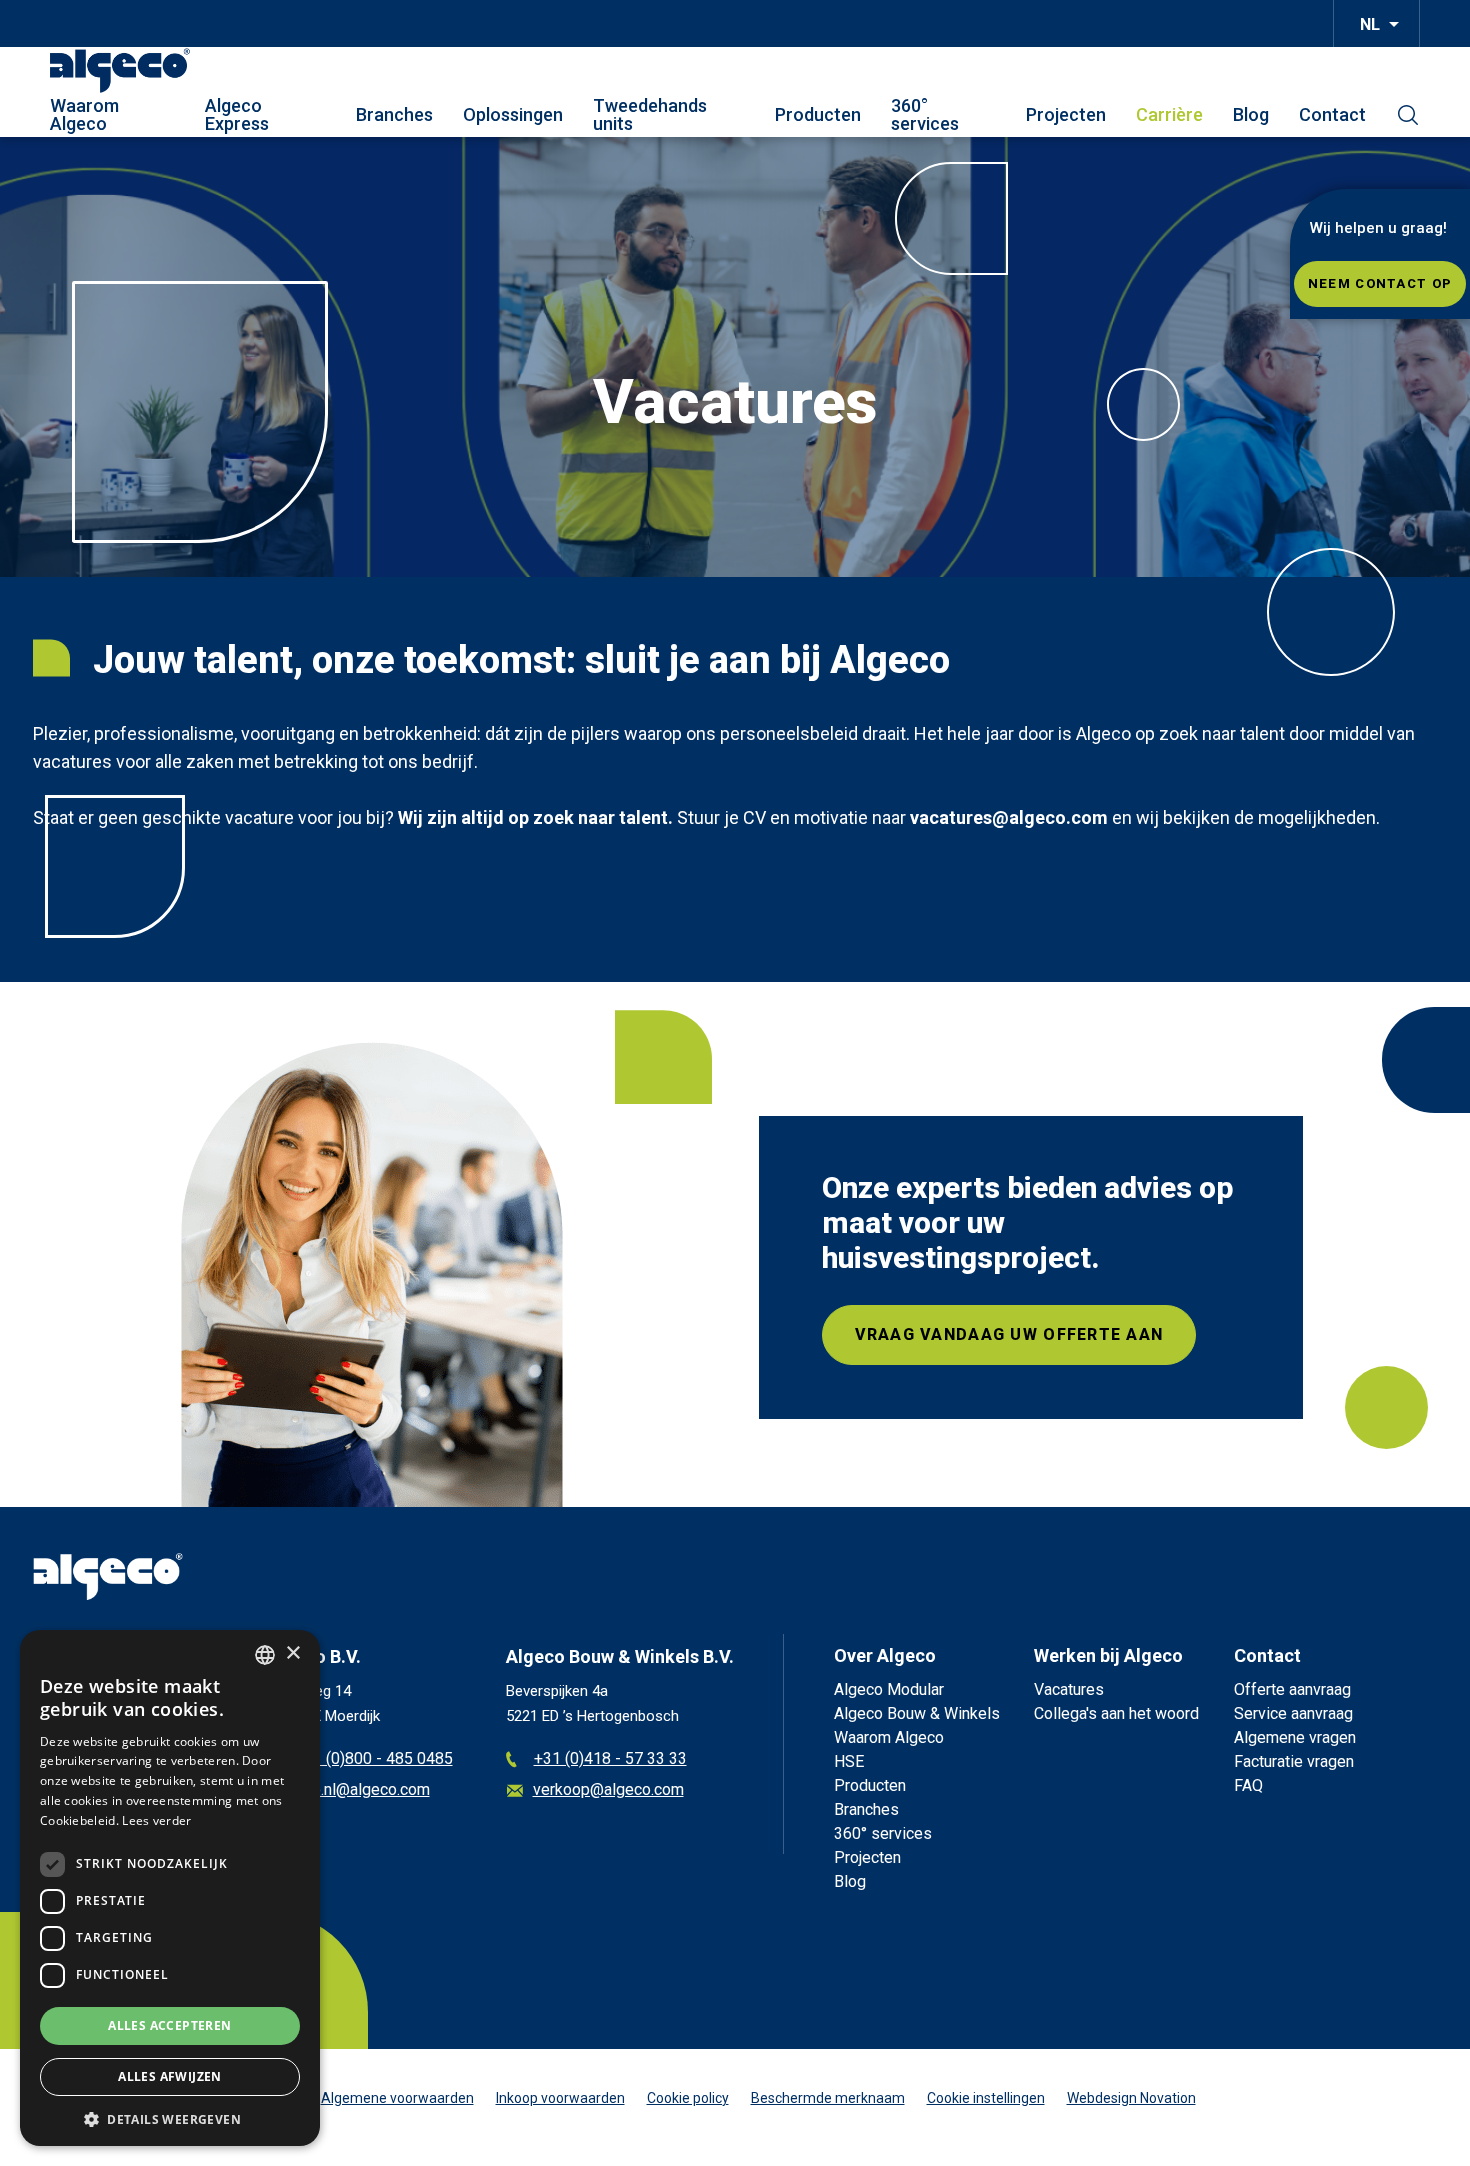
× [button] (292, 1653)
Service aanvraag (1293, 1713)
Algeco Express (237, 115)
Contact (1332, 115)
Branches (394, 115)
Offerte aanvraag (1292, 1689)
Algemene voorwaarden (397, 2098)
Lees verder (156, 1820)
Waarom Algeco (84, 115)
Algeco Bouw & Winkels (917, 1713)
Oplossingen (513, 115)
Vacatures (1069, 1689)
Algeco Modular (889, 1689)
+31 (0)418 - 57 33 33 (610, 1759)
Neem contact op (1380, 283)
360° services (925, 115)
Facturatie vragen (1294, 1761)
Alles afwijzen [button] (170, 2076)
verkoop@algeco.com (608, 1790)
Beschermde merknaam (828, 2098)
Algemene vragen (1295, 1737)
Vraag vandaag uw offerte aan (1009, 1334)
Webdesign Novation (1131, 2098)
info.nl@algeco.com (362, 1790)
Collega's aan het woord (1116, 1713)
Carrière (1169, 115)
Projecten (1066, 115)
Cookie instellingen (986, 2098)
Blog (1251, 115)
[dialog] (170, 1888)
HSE (849, 1761)
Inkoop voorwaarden (560, 2098)
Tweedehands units (650, 115)
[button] (170, 2117)
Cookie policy (688, 2098)
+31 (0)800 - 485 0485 (374, 1759)
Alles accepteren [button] (169, 2025)
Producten (818, 115)
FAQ (1248, 1785)
